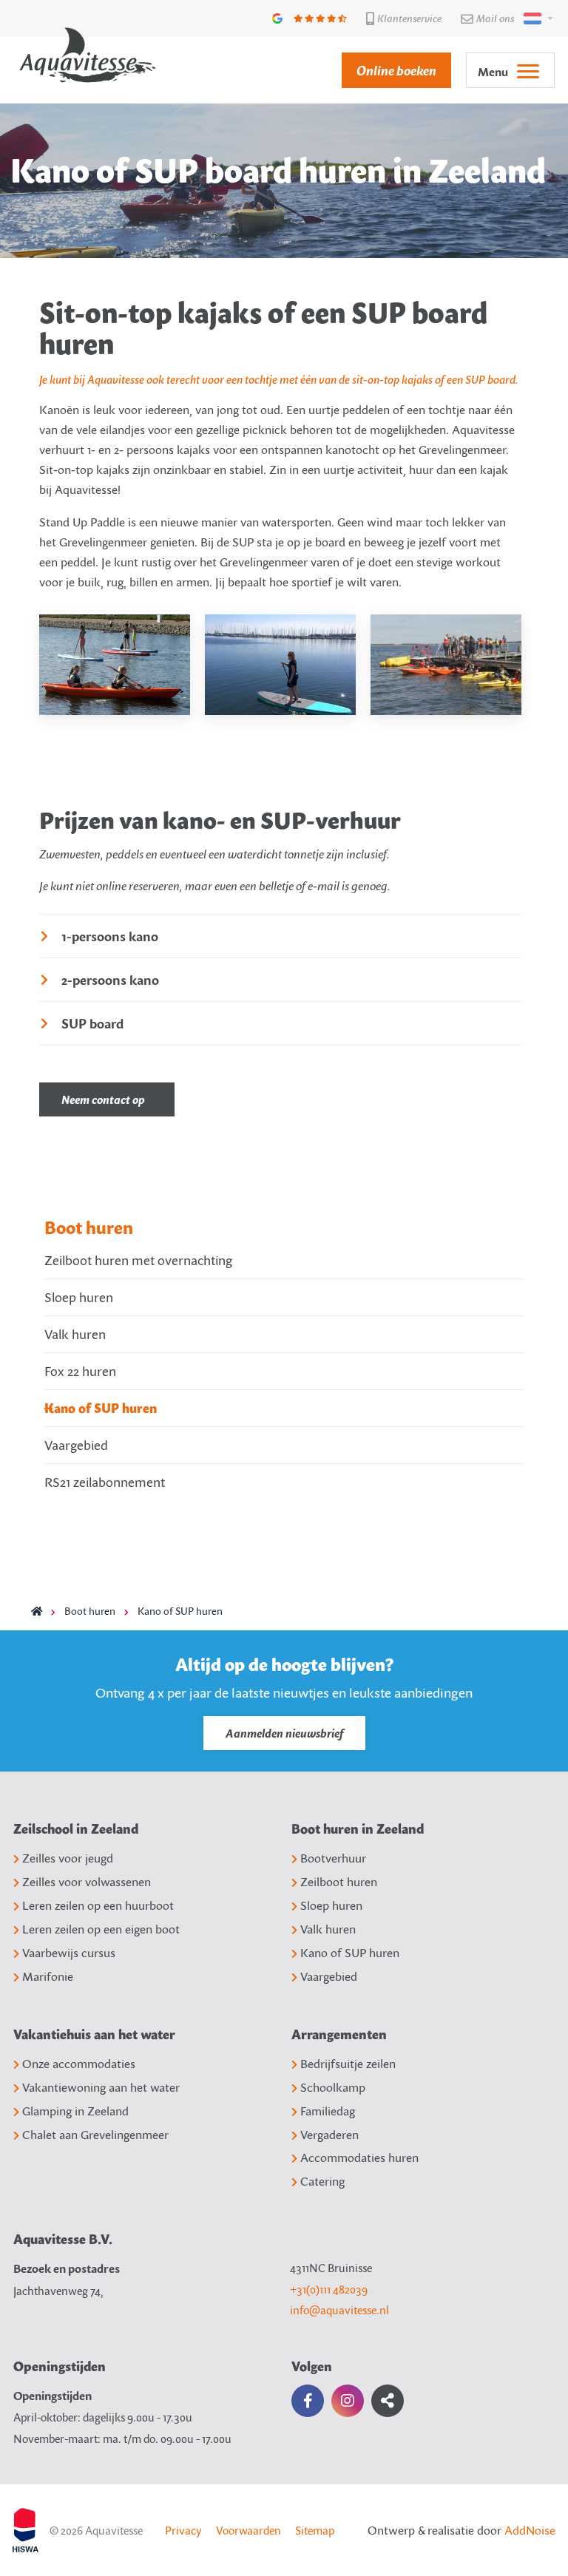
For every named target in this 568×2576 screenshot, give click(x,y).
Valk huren (75, 1334)
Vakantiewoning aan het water (101, 2087)
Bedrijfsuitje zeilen (348, 2064)
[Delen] (535, 18)
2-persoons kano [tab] (110, 979)
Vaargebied (76, 1445)
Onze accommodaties (79, 2064)
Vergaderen (329, 2135)
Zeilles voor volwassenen (87, 1882)
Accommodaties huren (359, 2158)
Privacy (183, 2530)
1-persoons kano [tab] (110, 936)
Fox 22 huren (80, 1371)
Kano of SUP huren (101, 1408)
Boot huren (89, 1227)
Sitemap (315, 2530)
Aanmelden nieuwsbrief (284, 1733)
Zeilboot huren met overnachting (138, 1260)
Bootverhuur (333, 1858)
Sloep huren (79, 1297)
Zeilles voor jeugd (68, 1858)
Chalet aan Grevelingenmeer (95, 2135)
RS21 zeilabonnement (105, 1482)
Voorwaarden (248, 2530)
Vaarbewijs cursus (69, 1953)
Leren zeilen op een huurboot (98, 1905)
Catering (322, 2181)
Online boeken (396, 70)
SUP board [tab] (92, 1023)
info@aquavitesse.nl (339, 2310)
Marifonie (48, 1976)
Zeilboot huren (339, 1882)
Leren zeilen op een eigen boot (101, 1929)
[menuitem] (389, 70)
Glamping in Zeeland (75, 2111)
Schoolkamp (333, 2087)
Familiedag (328, 2111)
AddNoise (530, 2530)
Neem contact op (103, 1099)
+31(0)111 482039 (329, 2289)
